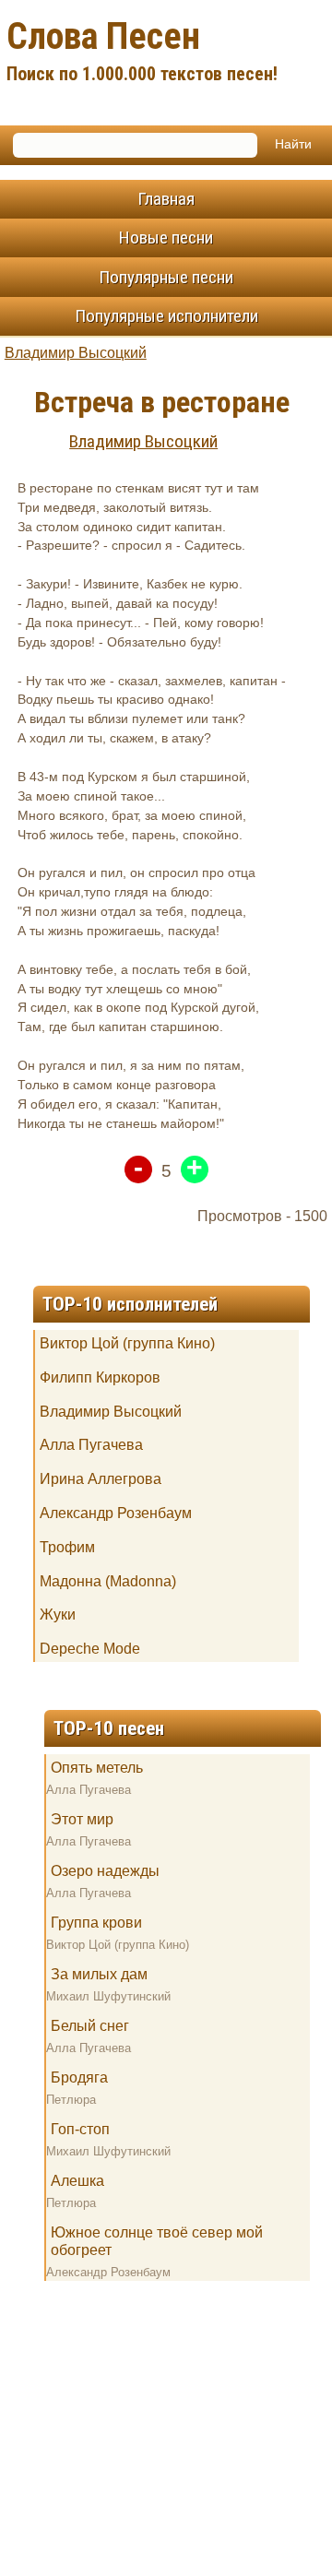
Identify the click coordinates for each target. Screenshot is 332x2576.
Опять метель (97, 1768)
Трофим (67, 1547)
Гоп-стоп (80, 2129)
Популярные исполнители (166, 316)
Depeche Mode (90, 1649)
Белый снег (90, 2026)
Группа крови (96, 1923)
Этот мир (82, 1819)
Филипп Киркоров (100, 1377)
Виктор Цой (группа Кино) (127, 1343)
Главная (166, 199)
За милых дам (99, 1974)
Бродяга (79, 2077)
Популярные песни (166, 277)
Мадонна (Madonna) (108, 1581)
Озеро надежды (105, 1871)
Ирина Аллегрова (101, 1479)
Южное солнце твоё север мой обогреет (157, 2241)
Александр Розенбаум (116, 1513)
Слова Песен (142, 50)
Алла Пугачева (91, 1445)
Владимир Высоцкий (76, 353)
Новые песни (166, 237)
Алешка (77, 2181)
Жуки (58, 1614)
